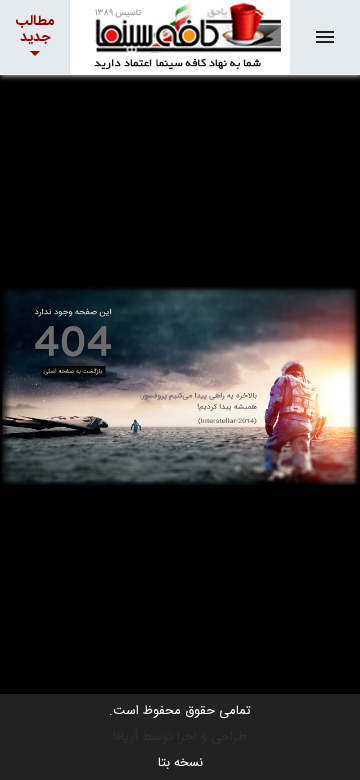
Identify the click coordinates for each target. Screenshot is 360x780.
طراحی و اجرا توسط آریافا (180, 737)
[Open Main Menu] (325, 37)
